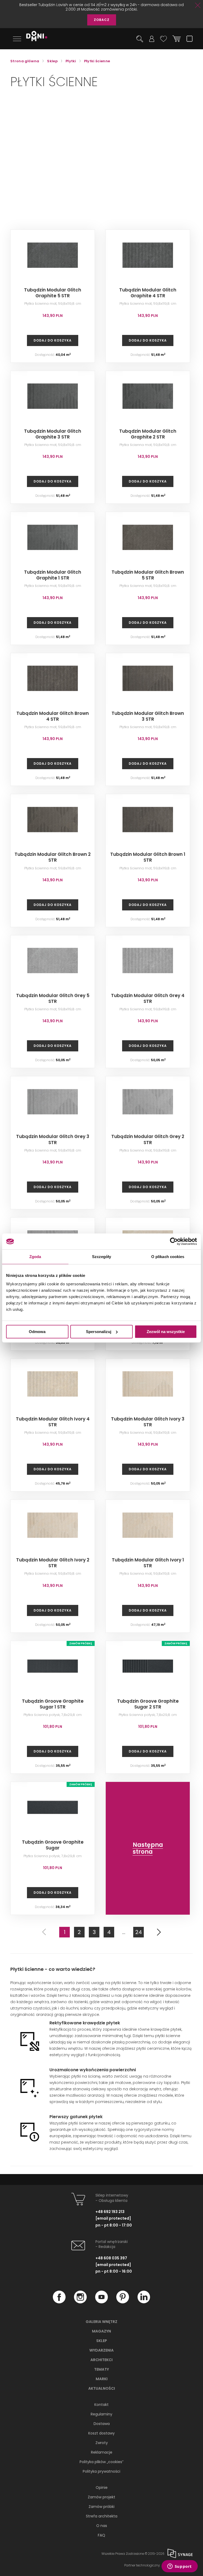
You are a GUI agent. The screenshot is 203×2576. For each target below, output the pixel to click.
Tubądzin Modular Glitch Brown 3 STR (148, 716)
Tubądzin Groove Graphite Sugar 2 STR (148, 1704)
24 (139, 1932)
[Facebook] (59, 2302)
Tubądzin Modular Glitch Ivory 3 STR (148, 1422)
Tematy (101, 2369)
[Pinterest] (123, 2302)
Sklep (102, 2341)
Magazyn (101, 2331)
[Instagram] (80, 2302)
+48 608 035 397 (111, 2258)
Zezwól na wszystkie (166, 1332)
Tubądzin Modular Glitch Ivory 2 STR (53, 1563)
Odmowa (37, 1332)
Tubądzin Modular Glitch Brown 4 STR (53, 716)
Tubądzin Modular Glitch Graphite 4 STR (148, 293)
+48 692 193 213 (110, 2212)
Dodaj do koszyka (53, 340)
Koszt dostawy (101, 2433)
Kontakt (101, 2405)
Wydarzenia (101, 2350)
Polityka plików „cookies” (101, 2462)
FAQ (101, 2535)
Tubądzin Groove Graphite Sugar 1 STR (53, 1704)
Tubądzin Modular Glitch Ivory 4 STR (53, 1422)
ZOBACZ (102, 20)
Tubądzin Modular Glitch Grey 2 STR (148, 1139)
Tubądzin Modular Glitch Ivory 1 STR (148, 1563)
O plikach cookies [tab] (168, 1257)
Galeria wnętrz (101, 2322)
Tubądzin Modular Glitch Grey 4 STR (148, 998)
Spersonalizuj (99, 1332)
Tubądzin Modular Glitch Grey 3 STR (53, 1139)
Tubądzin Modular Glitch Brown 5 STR (148, 575)
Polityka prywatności (101, 2471)
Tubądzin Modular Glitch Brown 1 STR (148, 857)
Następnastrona (148, 1848)
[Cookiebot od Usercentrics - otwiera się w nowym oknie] (174, 1241)
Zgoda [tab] (35, 1257)
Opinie (102, 2488)
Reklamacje (102, 2452)
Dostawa (102, 2424)
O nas (102, 2526)
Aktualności (102, 2388)
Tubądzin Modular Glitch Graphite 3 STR (53, 434)
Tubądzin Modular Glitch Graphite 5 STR (53, 293)
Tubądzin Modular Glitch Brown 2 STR (53, 857)
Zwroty (102, 2443)
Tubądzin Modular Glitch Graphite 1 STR (53, 575)
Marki (102, 2379)
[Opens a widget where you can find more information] (179, 2567)
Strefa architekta (102, 2516)
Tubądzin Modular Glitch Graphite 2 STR (148, 434)
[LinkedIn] (144, 2302)
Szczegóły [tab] (102, 1257)
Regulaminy (101, 2414)
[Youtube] (101, 2302)
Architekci (101, 2360)
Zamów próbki (101, 2507)
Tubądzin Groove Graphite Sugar (53, 1845)
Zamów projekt (101, 2497)
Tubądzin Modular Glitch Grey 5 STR (53, 998)
